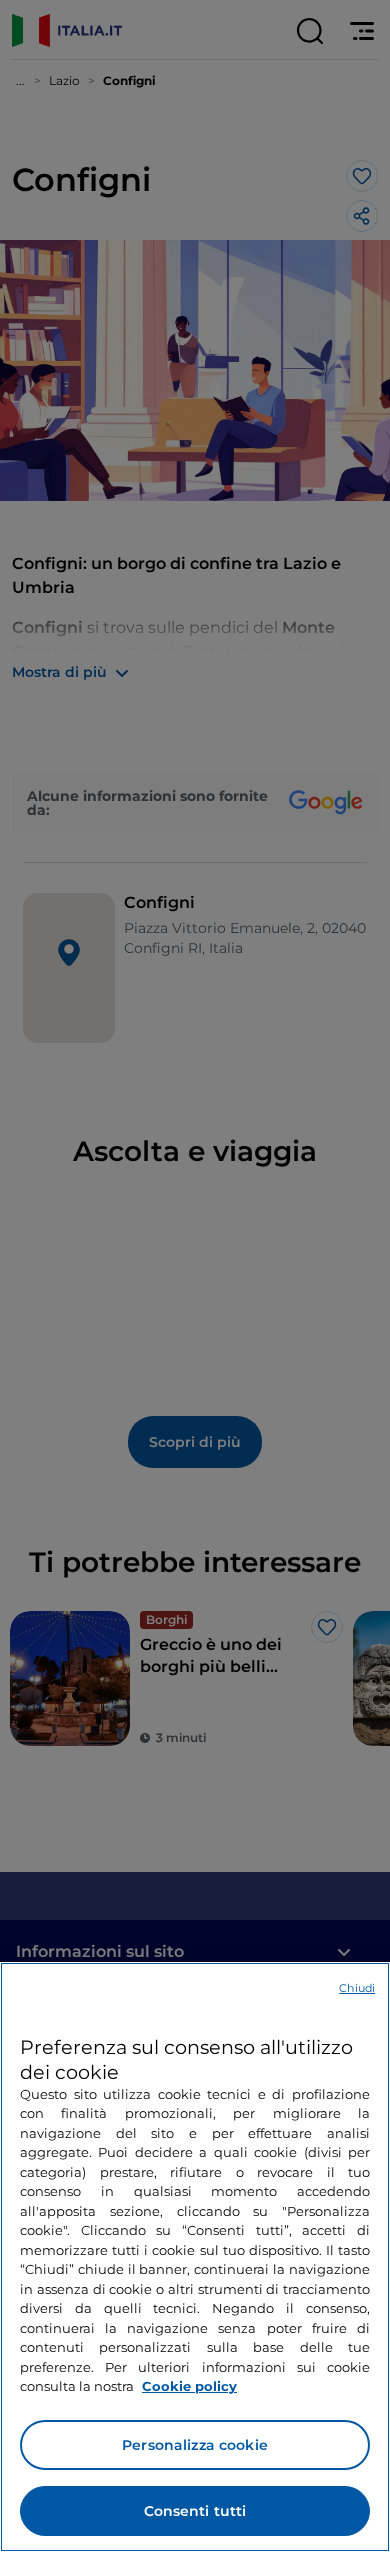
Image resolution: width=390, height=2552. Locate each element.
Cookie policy (189, 2386)
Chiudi (357, 1988)
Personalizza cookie (195, 2445)
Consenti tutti (195, 2511)
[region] (195, 2257)
